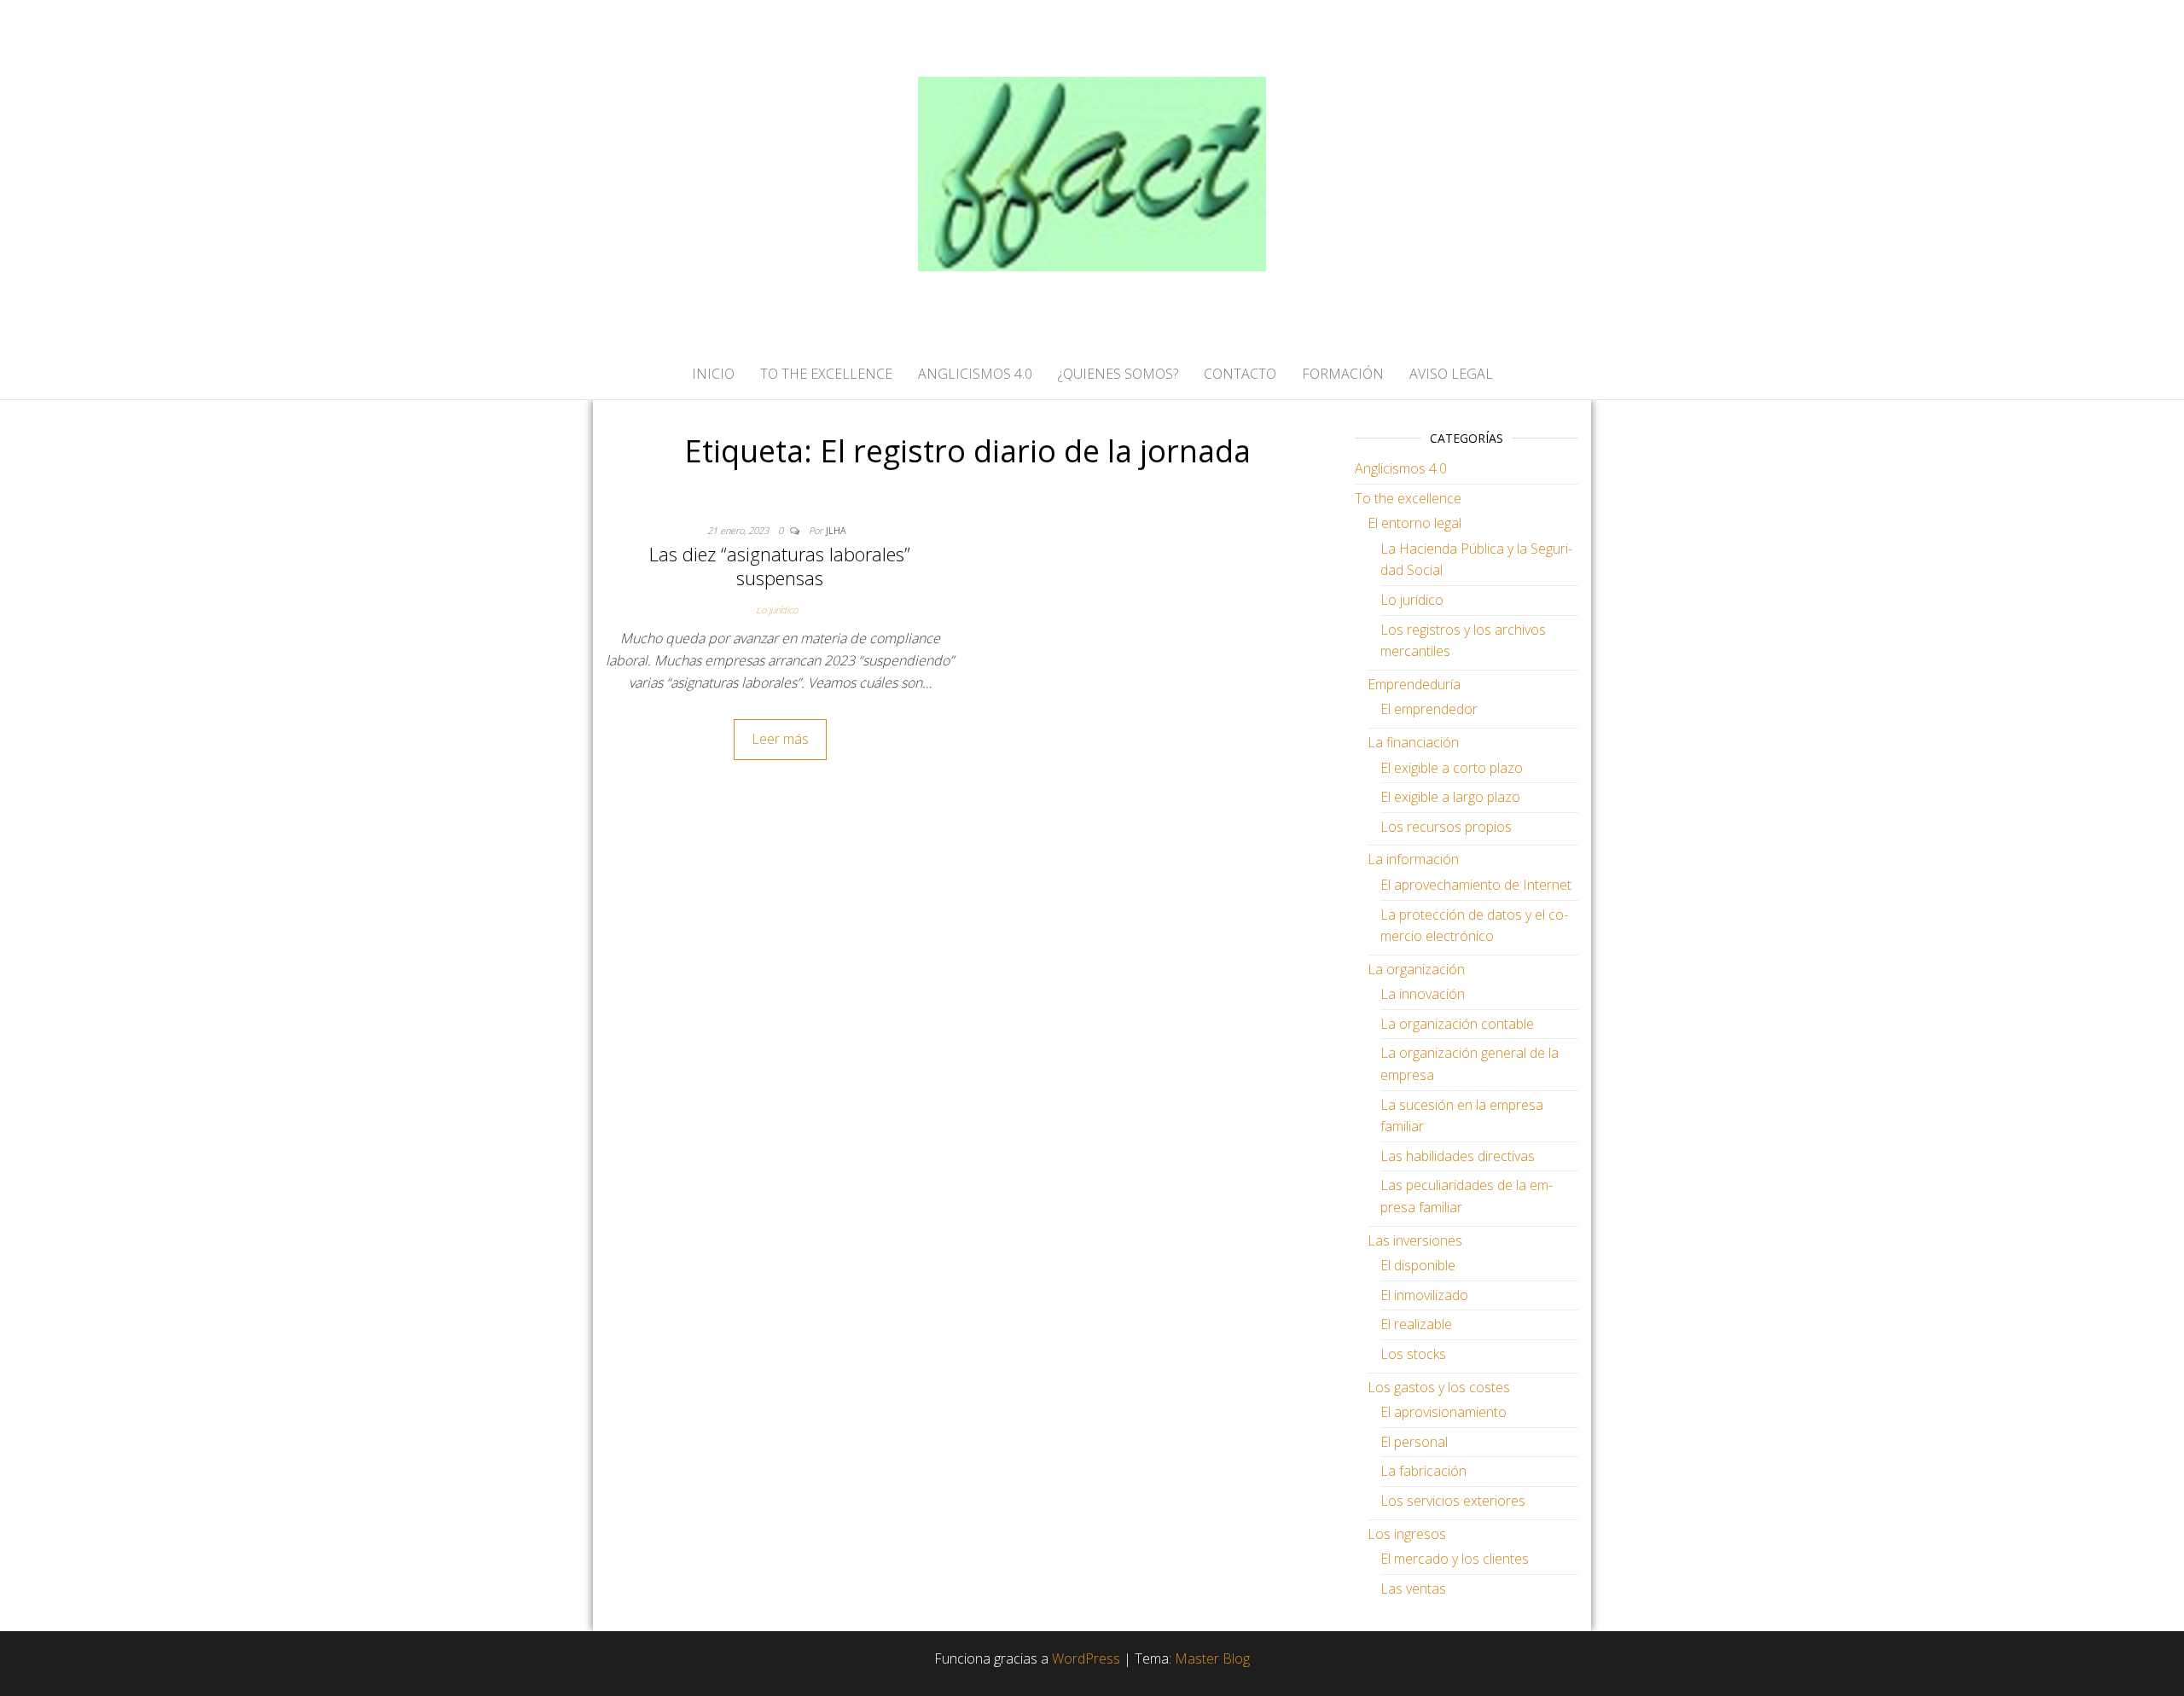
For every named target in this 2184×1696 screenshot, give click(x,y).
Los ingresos (1407, 1534)
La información (1413, 859)
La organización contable (1457, 1024)
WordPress (1086, 1658)
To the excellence (1408, 498)
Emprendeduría (1414, 684)
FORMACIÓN (1343, 374)
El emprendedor (1429, 709)
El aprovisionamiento (1443, 1412)
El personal (1414, 1442)
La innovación (1423, 994)
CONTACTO (1240, 374)
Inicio (713, 374)
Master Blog (1212, 1658)
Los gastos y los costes (1439, 1387)
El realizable (1416, 1324)
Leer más (780, 739)
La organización (1416, 969)
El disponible (1418, 1265)
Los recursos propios (1446, 827)
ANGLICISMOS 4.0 (975, 374)
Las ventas (1413, 1589)
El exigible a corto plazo (1452, 768)
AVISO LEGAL (1451, 374)
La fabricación (1423, 1471)
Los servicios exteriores (1453, 1501)
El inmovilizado (1424, 1295)
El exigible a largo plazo (1450, 797)
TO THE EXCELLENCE (826, 374)
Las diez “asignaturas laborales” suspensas (780, 566)
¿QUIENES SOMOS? (1118, 374)
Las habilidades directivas (1458, 1156)
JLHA (836, 530)
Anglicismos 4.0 (1401, 468)
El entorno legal (1414, 523)
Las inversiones (1415, 1240)
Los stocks (1413, 1354)
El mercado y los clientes (1455, 1559)
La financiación (1413, 742)
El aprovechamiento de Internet (1476, 885)
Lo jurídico (777, 610)
